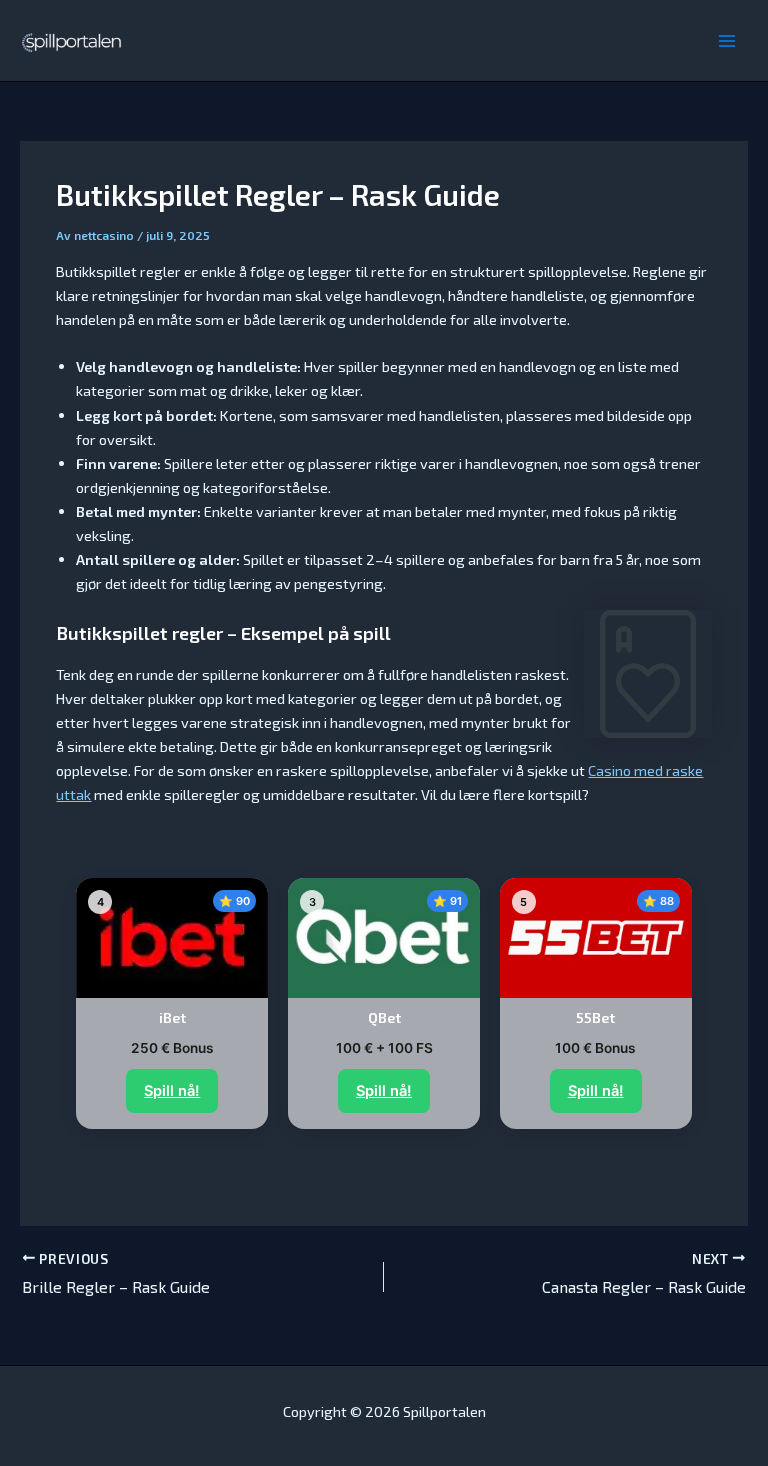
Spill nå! (172, 1091)
